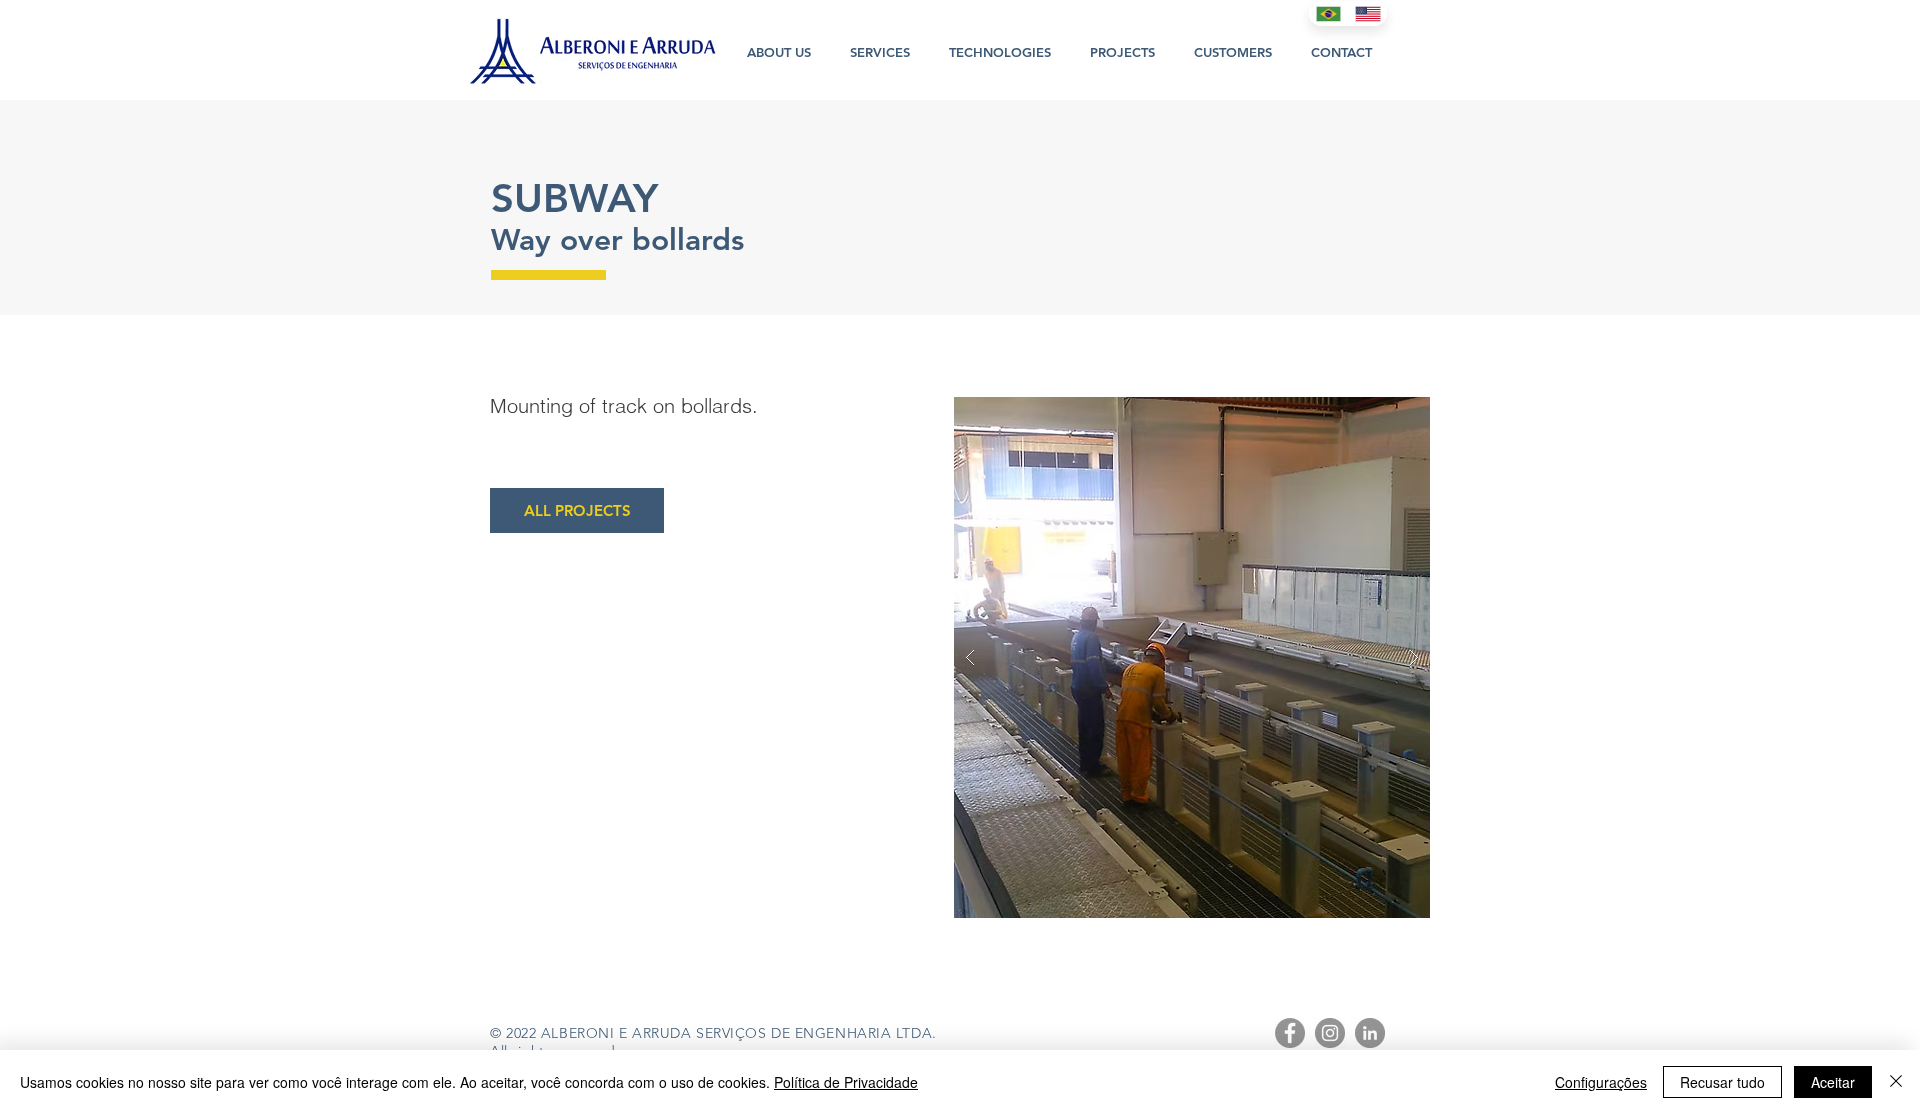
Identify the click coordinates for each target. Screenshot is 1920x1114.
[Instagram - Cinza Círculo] (1330, 1033)
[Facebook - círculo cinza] (1290, 1033)
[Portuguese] (1328, 13)
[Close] (1896, 1082)
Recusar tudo (1722, 1082)
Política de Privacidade (846, 1082)
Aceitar (1833, 1082)
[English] (1368, 13)
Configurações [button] (1601, 1082)
